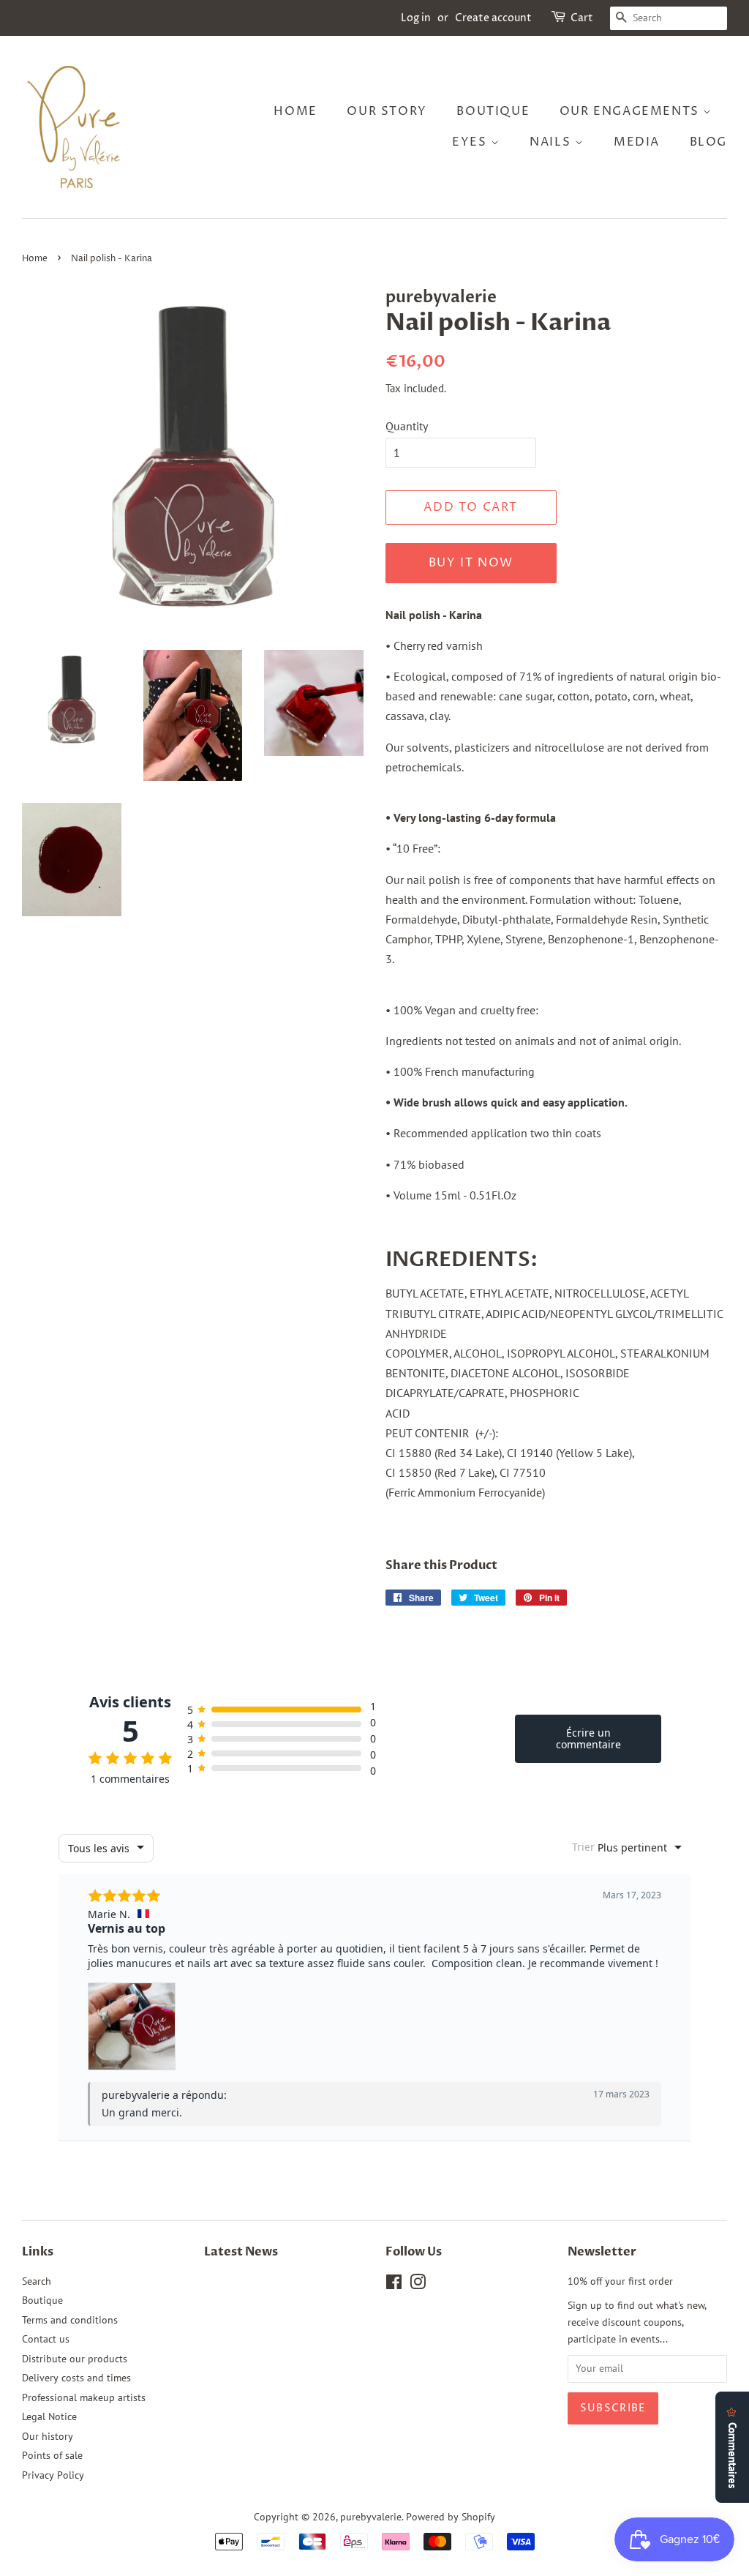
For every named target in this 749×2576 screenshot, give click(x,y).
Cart (582, 18)
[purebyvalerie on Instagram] (418, 2285)
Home (295, 111)
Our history (48, 2436)
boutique (493, 111)
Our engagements (632, 111)
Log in (416, 18)
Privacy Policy (53, 2475)
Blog (708, 142)
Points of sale (52, 2455)
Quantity (407, 426)
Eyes (471, 142)
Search (37, 2281)
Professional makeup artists (84, 2397)
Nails (552, 142)
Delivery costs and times (76, 2378)
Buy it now (471, 563)
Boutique (42, 2300)
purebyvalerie (371, 2517)
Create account (493, 18)
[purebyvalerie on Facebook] (394, 2285)
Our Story (387, 111)
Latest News (241, 2252)
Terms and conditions (70, 2320)
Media (637, 142)
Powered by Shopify (451, 2517)
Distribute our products (75, 2359)
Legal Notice (49, 2416)
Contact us (46, 2339)
